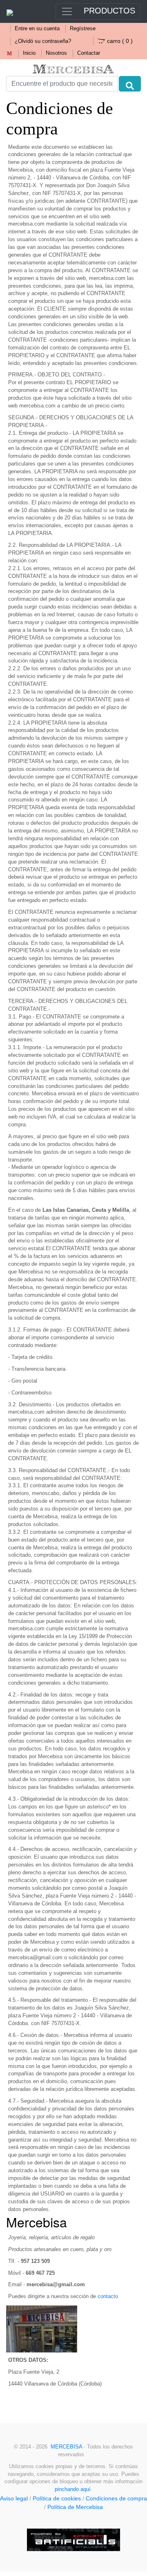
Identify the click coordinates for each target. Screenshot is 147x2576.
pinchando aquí (73, 2489)
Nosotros (56, 53)
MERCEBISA (66, 2447)
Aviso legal (14, 2498)
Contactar (89, 53)
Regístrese (83, 29)
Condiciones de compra (116, 2498)
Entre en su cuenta (37, 29)
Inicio (29, 53)
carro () (120, 41)
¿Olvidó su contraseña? (43, 41)
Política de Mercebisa (75, 2507)
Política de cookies (57, 2498)
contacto (108, 2296)
